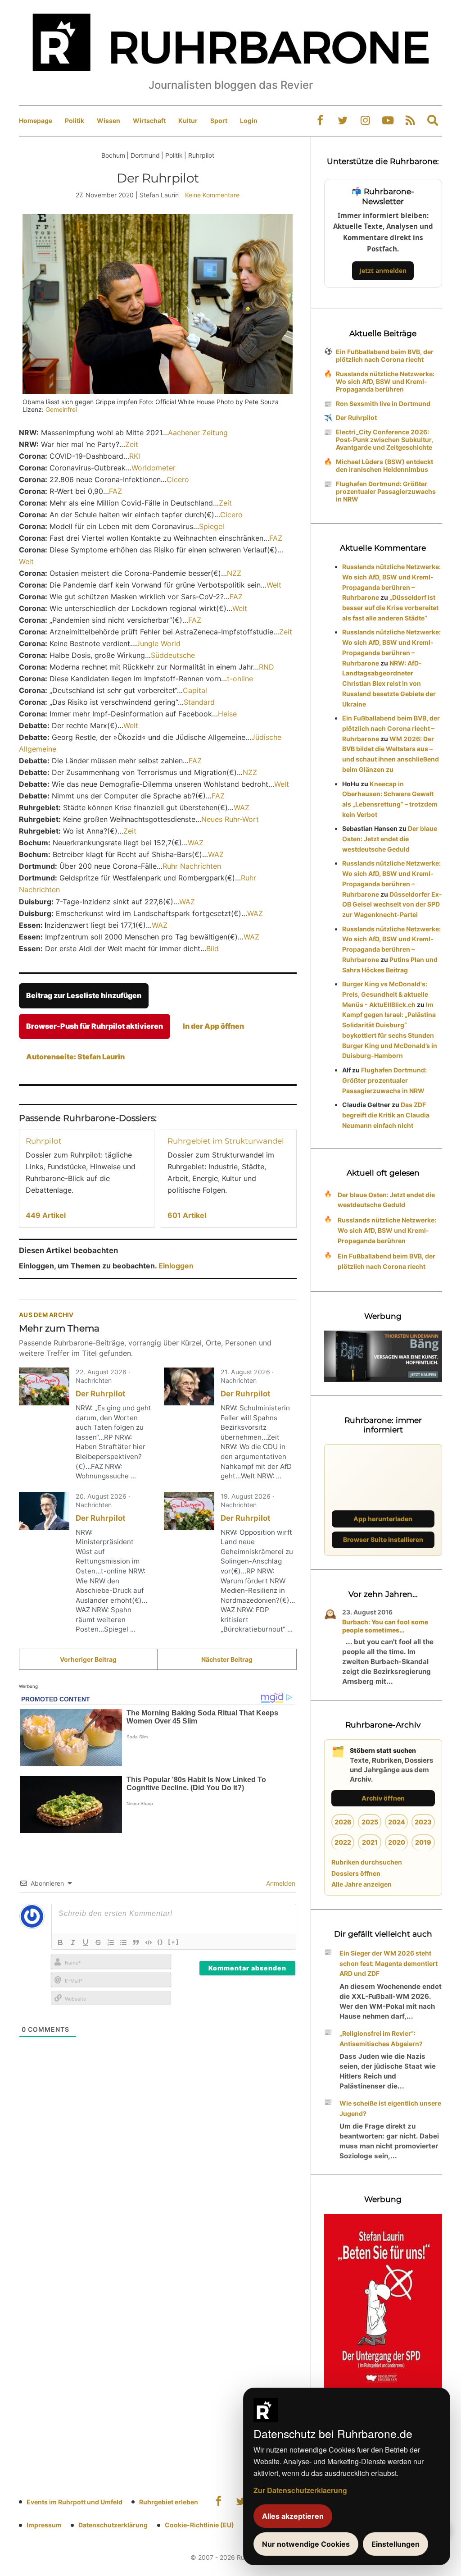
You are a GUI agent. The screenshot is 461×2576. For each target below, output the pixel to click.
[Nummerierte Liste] (111, 1942)
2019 (423, 1842)
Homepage (36, 121)
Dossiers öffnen (356, 1873)
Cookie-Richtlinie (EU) (199, 2525)
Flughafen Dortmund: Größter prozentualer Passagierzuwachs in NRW (386, 491)
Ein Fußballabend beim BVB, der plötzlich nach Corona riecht (385, 356)
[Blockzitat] (136, 1942)
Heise (227, 714)
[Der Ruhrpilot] (44, 1386)
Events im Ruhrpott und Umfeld (75, 2502)
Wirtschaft (149, 121)
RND (267, 667)
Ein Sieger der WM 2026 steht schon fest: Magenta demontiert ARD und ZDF (389, 1963)
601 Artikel (187, 1215)
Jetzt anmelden (383, 271)
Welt (26, 561)
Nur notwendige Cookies (306, 2544)
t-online (240, 679)
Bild (212, 948)
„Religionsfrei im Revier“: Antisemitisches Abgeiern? (381, 2038)
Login (249, 121)
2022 (343, 1842)
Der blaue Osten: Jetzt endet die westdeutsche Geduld (390, 839)
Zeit (132, 444)
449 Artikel (46, 1215)
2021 (370, 1842)
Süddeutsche (173, 655)
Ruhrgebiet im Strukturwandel (226, 1141)
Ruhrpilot (44, 1141)
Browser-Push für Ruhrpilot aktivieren (95, 1026)
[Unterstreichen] (86, 1942)
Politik (75, 121)
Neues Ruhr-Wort (230, 819)
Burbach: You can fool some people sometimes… (385, 1626)
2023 (423, 1822)
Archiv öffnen (383, 1798)
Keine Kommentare (212, 195)
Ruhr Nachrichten (192, 866)
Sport (219, 121)
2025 (370, 1822)
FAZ (115, 491)
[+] (174, 1942)
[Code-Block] (149, 1942)
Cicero (178, 479)
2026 (343, 1822)
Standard (199, 702)
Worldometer (154, 468)
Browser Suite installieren (383, 1539)
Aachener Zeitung (198, 433)
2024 (397, 1822)
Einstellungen (395, 2544)
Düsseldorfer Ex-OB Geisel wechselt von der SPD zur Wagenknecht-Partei (392, 905)
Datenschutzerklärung (113, 2525)
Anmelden (280, 1883)
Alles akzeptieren (293, 2516)
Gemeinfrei (61, 409)
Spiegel (212, 526)
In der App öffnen (213, 1026)
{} (160, 1942)
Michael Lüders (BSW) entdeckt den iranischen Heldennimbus (384, 465)
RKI (135, 456)
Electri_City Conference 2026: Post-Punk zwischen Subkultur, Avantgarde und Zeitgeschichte (384, 440)
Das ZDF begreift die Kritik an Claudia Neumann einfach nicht (386, 1115)
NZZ (234, 573)
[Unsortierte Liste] (123, 1942)
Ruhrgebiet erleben (169, 2502)
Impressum (44, 2525)
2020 (397, 1842)
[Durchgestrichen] (98, 1942)
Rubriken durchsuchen (367, 1862)
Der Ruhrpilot (101, 1394)
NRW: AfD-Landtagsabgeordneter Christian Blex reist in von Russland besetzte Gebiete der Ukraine (389, 684)
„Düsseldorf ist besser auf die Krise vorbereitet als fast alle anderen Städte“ (390, 608)
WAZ (242, 807)
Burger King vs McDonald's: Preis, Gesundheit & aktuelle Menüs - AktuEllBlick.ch (385, 994)
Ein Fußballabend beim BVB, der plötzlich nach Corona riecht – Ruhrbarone (391, 728)
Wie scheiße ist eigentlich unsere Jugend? (390, 2108)
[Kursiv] (73, 1942)
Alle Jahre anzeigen (362, 1884)
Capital (195, 690)
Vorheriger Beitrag (88, 1659)
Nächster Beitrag (227, 1659)
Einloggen (176, 1266)
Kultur (188, 121)
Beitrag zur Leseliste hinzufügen (84, 995)
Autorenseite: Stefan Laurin (75, 1057)
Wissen (108, 121)
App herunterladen (383, 1519)
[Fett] (60, 1942)
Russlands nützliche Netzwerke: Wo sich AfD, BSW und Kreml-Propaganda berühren (385, 381)
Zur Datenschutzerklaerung (300, 2490)
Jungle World (158, 643)
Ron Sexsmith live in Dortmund (383, 403)
